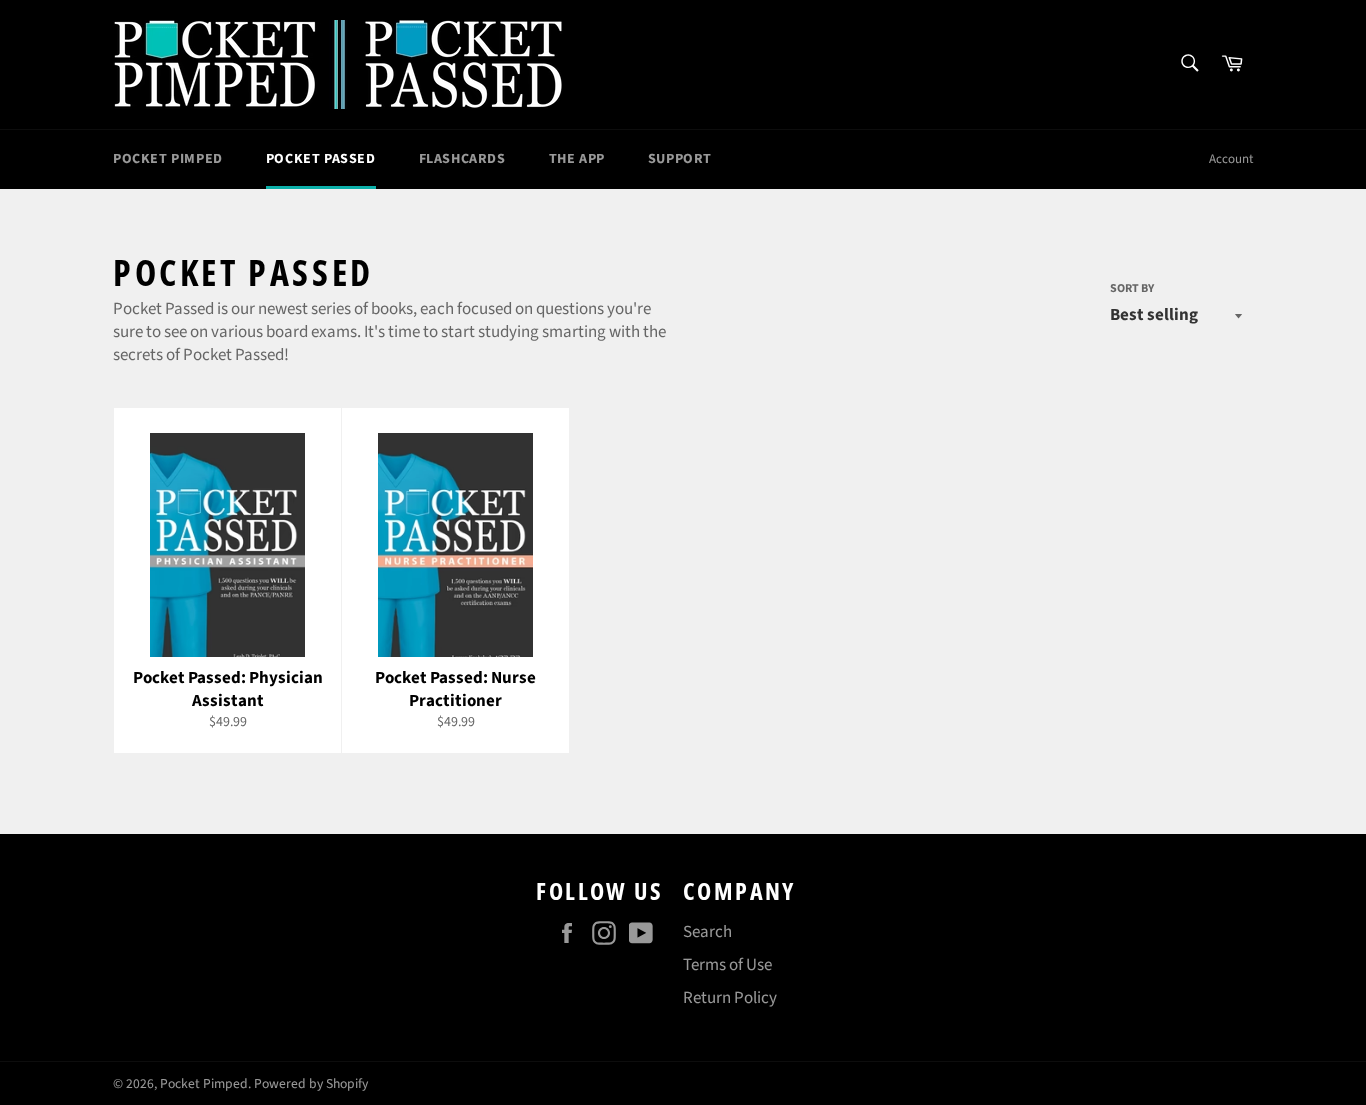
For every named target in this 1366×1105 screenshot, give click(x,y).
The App (577, 159)
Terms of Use (727, 965)
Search (707, 932)
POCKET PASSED (321, 159)
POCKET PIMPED (168, 159)
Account (1231, 159)
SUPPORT (680, 159)
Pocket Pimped (204, 1083)
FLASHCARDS (462, 159)
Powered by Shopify (311, 1083)
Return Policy (730, 998)
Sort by (1132, 289)
